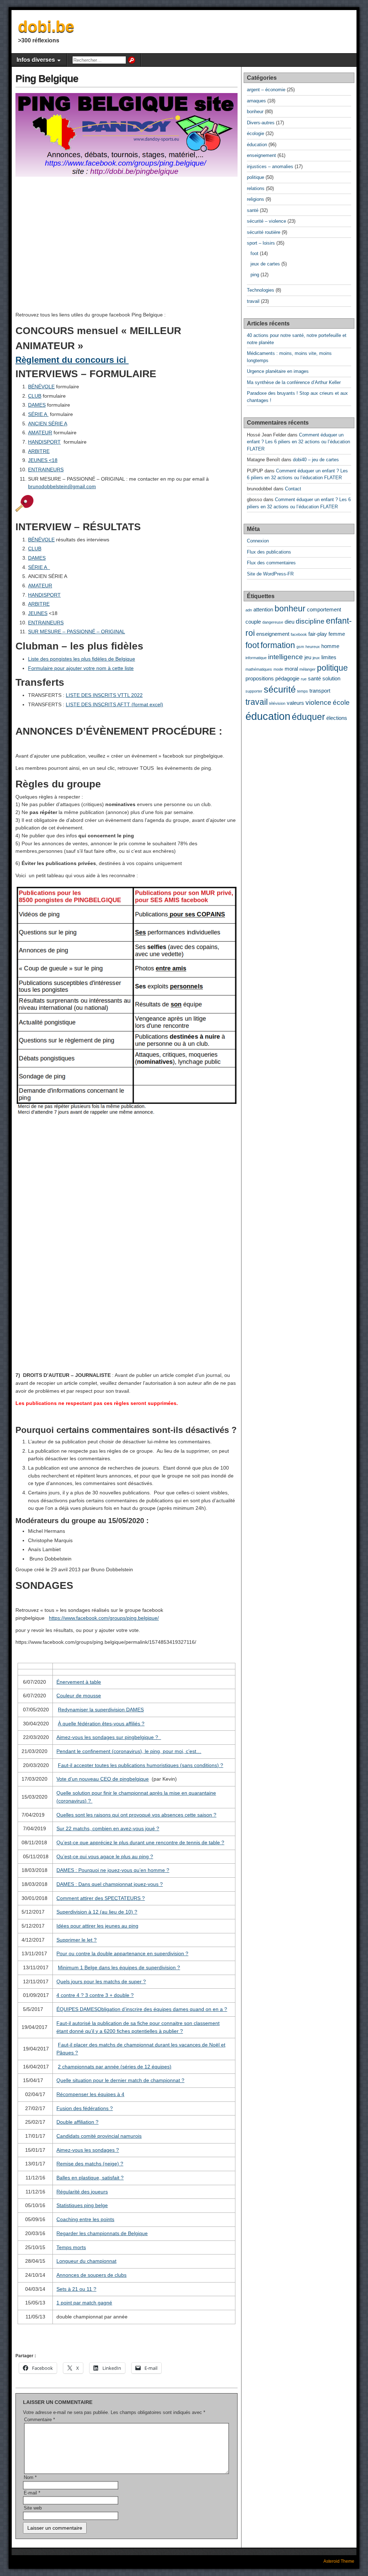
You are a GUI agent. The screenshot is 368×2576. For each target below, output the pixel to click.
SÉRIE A (38, 414)
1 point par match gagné (84, 2303)
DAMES (37, 405)
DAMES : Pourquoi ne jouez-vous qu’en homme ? (113, 1870)
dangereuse (273, 622)
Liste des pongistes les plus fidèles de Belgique (82, 659)
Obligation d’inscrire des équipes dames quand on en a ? (162, 2009)
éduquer (308, 717)
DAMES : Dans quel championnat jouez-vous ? (110, 1884)
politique (256, 177)
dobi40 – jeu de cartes (316, 460)
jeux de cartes (265, 264)
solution (331, 678)
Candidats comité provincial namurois (99, 2136)
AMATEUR (40, 433)
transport (320, 691)
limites (329, 657)
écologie (256, 133)
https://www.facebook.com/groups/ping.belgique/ (104, 1618)
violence (318, 702)
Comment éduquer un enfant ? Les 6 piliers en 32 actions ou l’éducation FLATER (298, 442)
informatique (256, 658)
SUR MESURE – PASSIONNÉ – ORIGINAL (77, 632)
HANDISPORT (44, 442)
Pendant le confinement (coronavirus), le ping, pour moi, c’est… (129, 1751)
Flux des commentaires (271, 563)
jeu (308, 657)
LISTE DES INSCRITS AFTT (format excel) (114, 704)
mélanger (307, 669)
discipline (310, 621)
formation (278, 645)
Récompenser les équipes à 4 (90, 2094)
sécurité (280, 689)
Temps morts (71, 2247)
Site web (33, 2508)
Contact (293, 489)
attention (263, 609)
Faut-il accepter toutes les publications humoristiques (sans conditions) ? (141, 1765)
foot (254, 253)
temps (303, 691)
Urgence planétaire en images (278, 371)
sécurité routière (264, 232)
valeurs (295, 703)
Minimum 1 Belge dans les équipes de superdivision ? (119, 1967)
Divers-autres (261, 123)
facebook (299, 634)
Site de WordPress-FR (270, 574)
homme (330, 646)
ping (255, 275)
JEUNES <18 (43, 460)
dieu (289, 622)
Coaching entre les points (85, 2219)
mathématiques (259, 669)
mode (278, 669)
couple (253, 622)
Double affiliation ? (77, 2122)
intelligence (286, 657)
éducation (257, 145)
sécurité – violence (266, 221)
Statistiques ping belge (82, 2205)
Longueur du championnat (86, 2261)
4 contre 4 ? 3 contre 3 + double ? (95, 1995)
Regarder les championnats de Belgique (102, 2233)
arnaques (256, 101)
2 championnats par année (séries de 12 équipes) (115, 2067)
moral (291, 669)
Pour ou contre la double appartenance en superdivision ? (122, 1953)
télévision (277, 703)
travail (253, 301)
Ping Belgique (47, 78)
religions (256, 199)
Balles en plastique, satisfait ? (90, 2178)
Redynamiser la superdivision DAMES (101, 1710)
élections (337, 718)
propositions (260, 678)
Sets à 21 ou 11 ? (76, 2289)
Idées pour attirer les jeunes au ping (97, 1926)
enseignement (261, 155)
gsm (300, 647)
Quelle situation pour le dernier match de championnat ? (120, 2080)
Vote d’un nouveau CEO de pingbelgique (103, 1779)
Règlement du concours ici (72, 360)
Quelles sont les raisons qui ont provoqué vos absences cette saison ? (136, 1815)
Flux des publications (269, 552)
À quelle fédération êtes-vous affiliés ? (101, 1724)
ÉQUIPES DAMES (77, 2009)
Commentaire (40, 2420)
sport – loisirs (261, 243)
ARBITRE (39, 451)
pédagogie (287, 678)
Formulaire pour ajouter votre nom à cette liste (81, 668)
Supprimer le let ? (77, 1940)
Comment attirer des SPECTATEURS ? (101, 1898)
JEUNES (38, 613)
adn (249, 610)
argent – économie (266, 90)
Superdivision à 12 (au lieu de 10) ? (97, 1912)
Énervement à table (79, 1682)
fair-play (318, 634)
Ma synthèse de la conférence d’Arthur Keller (294, 382)
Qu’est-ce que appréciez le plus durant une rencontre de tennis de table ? (140, 1842)
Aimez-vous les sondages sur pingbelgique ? (109, 1737)
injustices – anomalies (270, 167)
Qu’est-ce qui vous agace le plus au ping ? (105, 1856)
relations (256, 188)
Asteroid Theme (339, 2561)
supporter (254, 691)
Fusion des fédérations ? (85, 2108)
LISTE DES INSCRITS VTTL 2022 (104, 695)
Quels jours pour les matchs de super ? (101, 1981)
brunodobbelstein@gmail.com (62, 486)
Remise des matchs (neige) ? (90, 2164)
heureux (313, 647)
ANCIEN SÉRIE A (48, 424)
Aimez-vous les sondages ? (88, 2150)
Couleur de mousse (79, 1696)
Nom (30, 2477)
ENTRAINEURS (46, 470)
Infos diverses (36, 60)
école (341, 702)
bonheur (255, 112)
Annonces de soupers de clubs (91, 2275)
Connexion (258, 541)
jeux (316, 658)
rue (304, 679)
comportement (324, 609)
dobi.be (46, 26)
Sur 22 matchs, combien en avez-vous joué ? (108, 1828)
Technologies (261, 290)
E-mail (32, 2493)
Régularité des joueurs (82, 2192)
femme (337, 634)
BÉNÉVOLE (41, 387)
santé (253, 210)
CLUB (35, 396)
